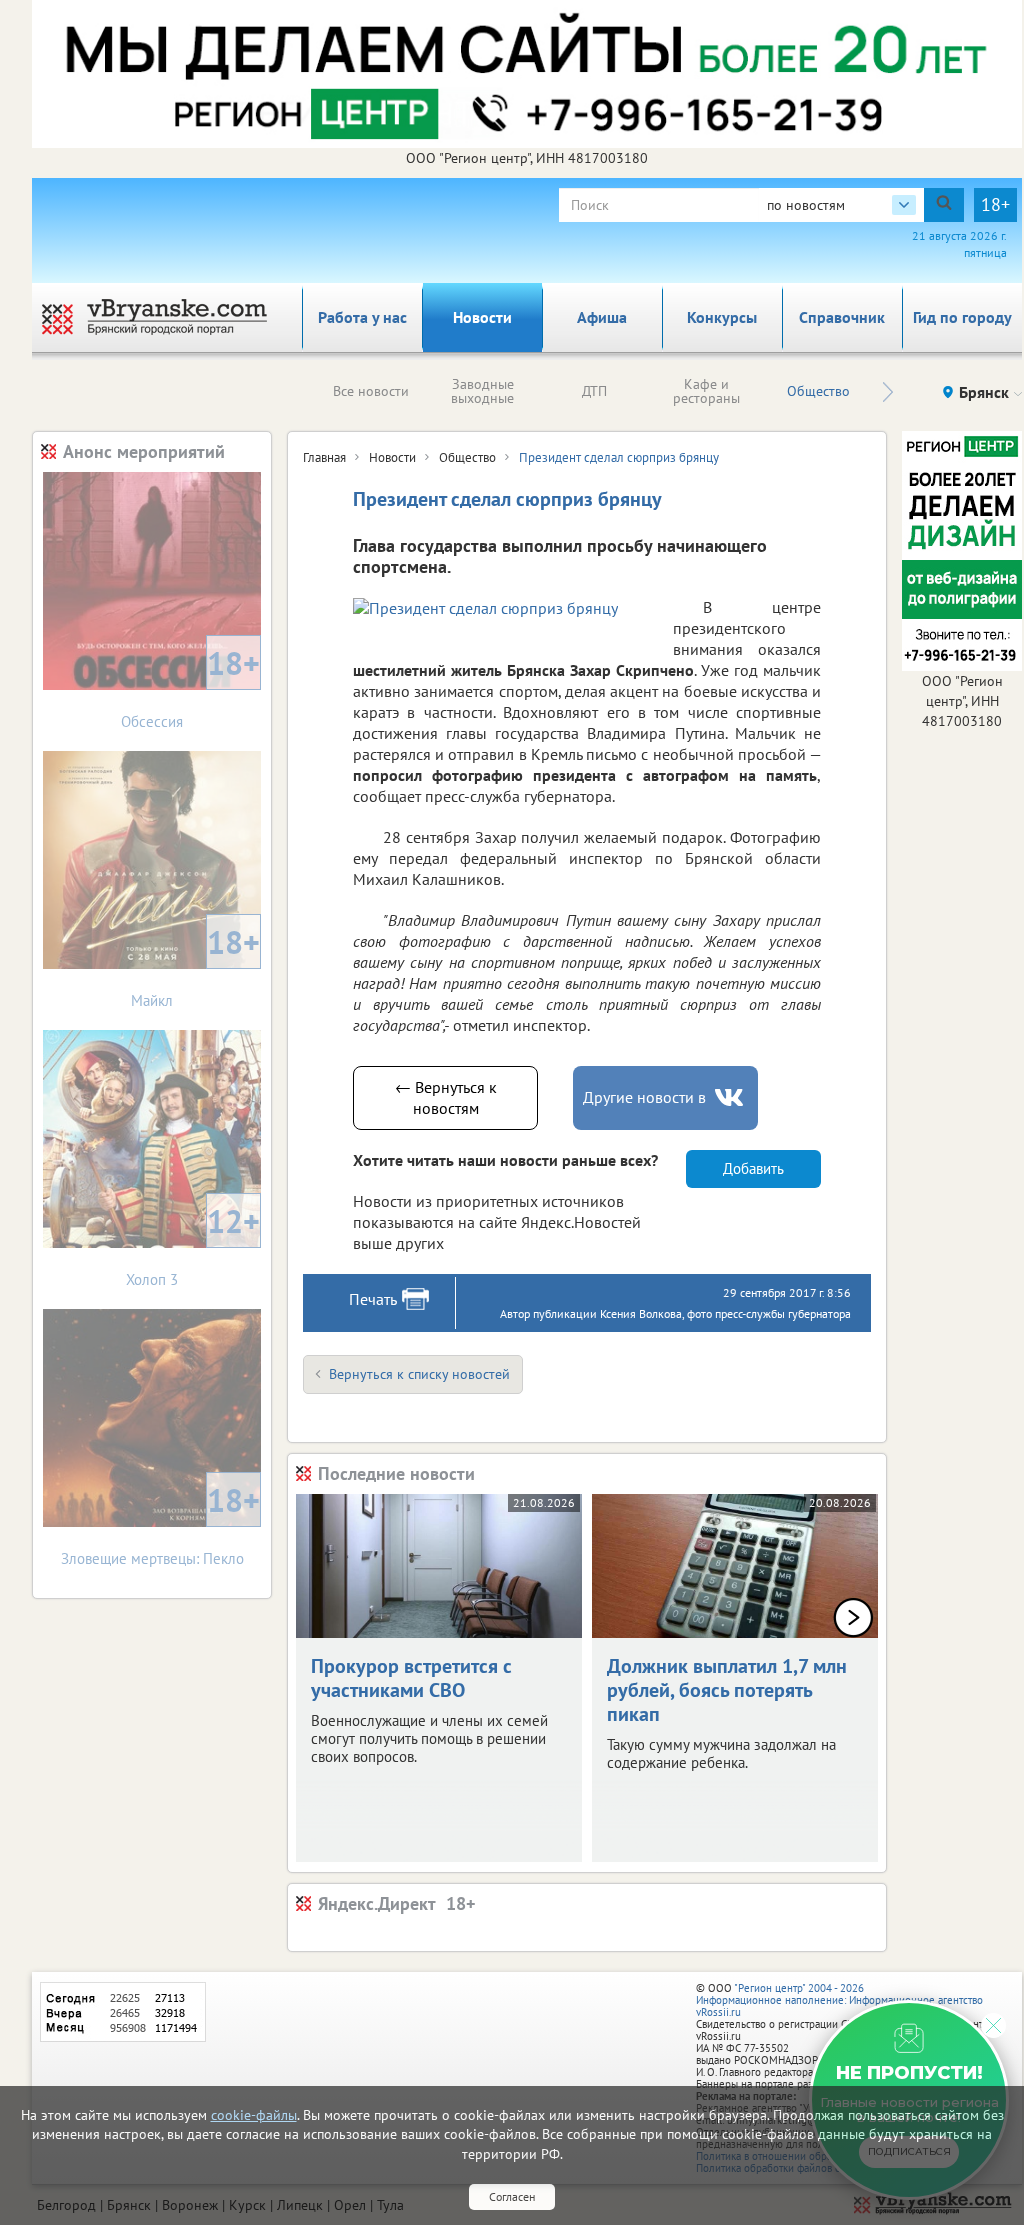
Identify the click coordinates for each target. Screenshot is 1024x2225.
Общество (818, 391)
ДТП (594, 391)
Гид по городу (962, 317)
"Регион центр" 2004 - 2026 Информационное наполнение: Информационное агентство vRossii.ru (839, 2000)
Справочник (842, 317)
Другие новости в (644, 1097)
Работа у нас (362, 317)
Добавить (753, 1168)
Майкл (195, 965)
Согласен (512, 2196)
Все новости (371, 391)
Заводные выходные (482, 391)
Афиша (602, 317)
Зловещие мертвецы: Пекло (161, 1523)
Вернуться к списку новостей (419, 1374)
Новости (482, 317)
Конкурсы (722, 317)
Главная (324, 457)
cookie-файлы (254, 2115)
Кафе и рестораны (706, 391)
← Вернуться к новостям (446, 1097)
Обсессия (190, 686)
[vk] (731, 1097)
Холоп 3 (193, 1244)
